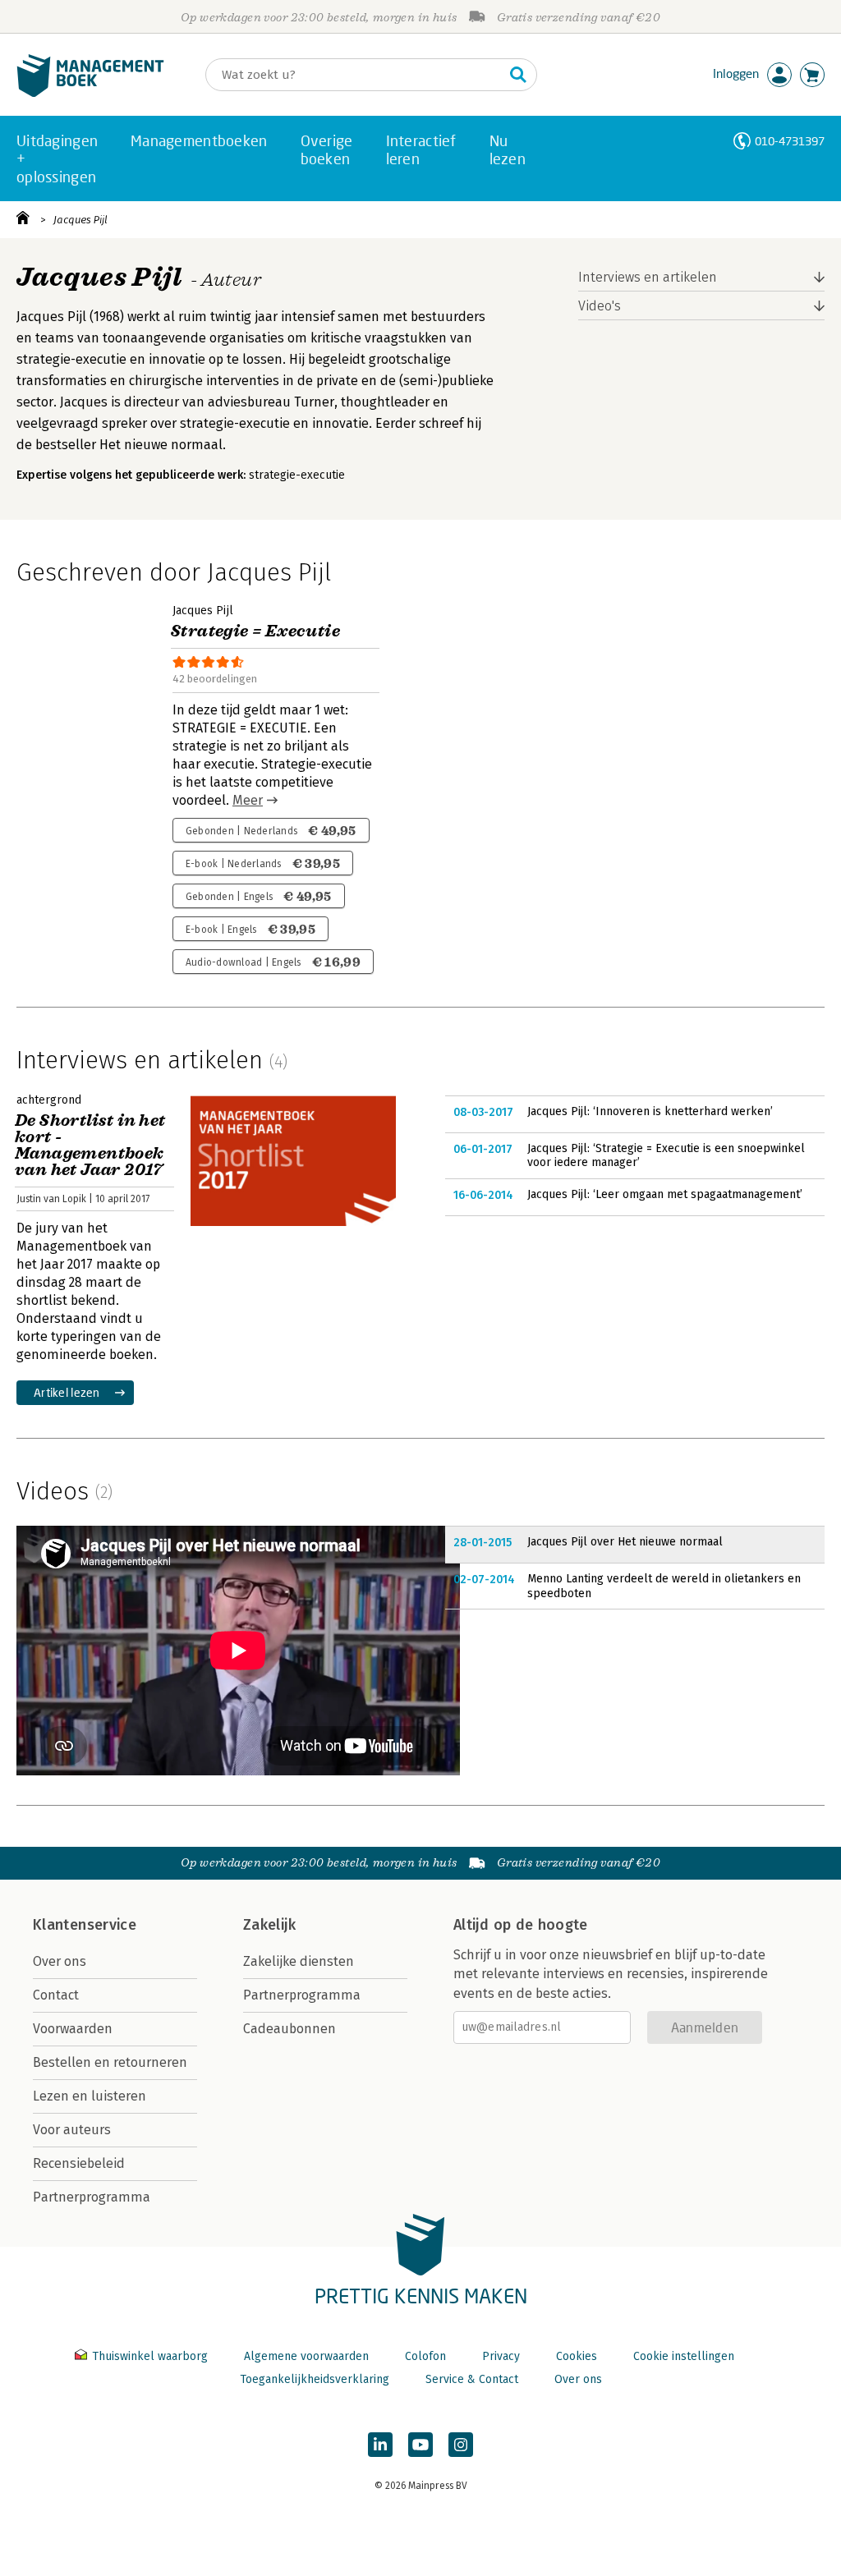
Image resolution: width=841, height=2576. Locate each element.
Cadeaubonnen (290, 2029)
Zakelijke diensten (299, 1961)
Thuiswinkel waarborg (150, 2356)
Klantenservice (85, 1925)
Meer (248, 800)
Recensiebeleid (79, 2163)
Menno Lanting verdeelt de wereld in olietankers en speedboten (664, 1586)
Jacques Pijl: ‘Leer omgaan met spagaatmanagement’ (665, 1194)
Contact (56, 1995)
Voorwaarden (73, 2029)
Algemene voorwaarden (306, 2356)
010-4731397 (790, 141)
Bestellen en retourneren (110, 2062)
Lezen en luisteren (90, 2096)
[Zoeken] (518, 75)
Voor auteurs (72, 2130)
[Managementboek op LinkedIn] (380, 2445)
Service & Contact (472, 2379)
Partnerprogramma (92, 2197)
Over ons (60, 1961)
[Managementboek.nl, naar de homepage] (90, 93)
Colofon (425, 2356)
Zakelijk (269, 1925)
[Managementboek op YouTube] (420, 2445)
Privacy (501, 2356)
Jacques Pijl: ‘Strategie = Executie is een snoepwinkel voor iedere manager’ (666, 1156)
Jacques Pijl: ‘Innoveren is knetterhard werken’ (650, 1111)
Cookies (577, 2356)
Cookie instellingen (684, 2356)
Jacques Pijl (80, 220)
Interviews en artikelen (648, 277)
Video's (600, 306)
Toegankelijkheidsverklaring (315, 2379)
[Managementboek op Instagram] (461, 2445)
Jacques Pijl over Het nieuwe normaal (625, 1542)
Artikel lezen (67, 1392)
